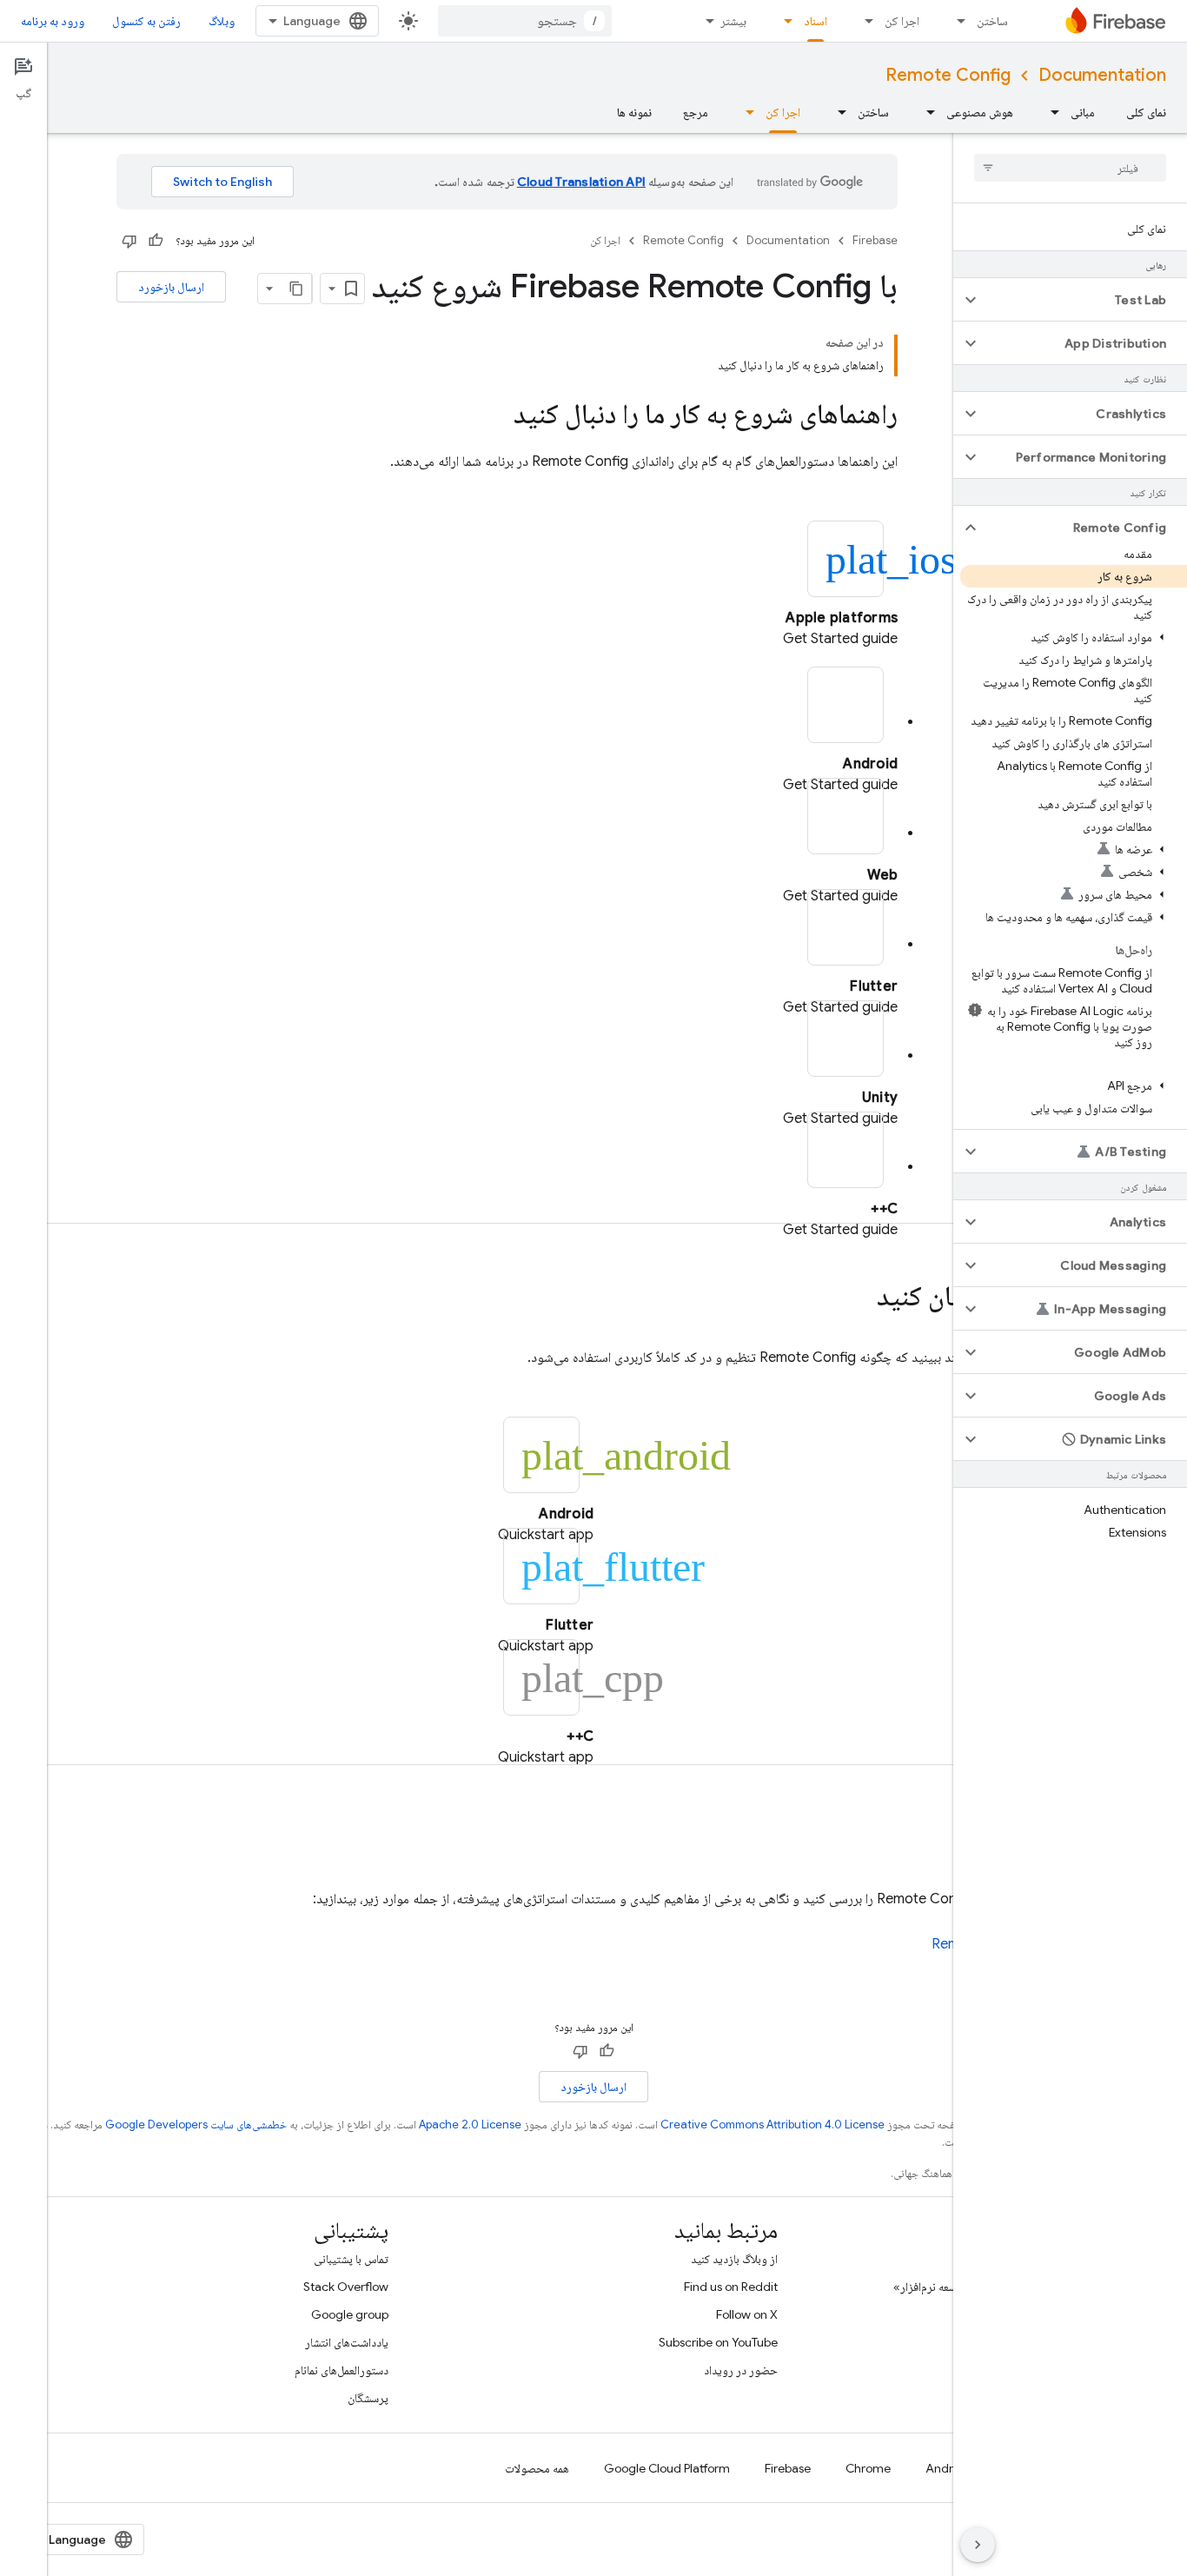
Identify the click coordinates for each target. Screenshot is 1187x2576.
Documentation (1102, 75)
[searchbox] (1070, 168)
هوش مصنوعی (980, 112)
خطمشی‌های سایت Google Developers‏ (196, 2125)
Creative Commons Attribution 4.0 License (773, 2125)
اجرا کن (902, 21)
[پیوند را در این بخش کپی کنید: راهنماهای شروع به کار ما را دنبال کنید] (496, 416)
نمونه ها (634, 112)
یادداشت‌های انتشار (347, 2342)
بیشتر (733, 21)
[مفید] (156, 241)
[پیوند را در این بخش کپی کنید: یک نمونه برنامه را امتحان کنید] (859, 1298)
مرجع (696, 112)
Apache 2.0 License (470, 2125)
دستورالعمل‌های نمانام (342, 2370)
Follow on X (747, 2314)
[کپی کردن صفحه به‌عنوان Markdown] (296, 289)
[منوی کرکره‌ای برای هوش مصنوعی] (925, 112)
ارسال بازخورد (171, 287)
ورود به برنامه (53, 21)
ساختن (992, 21)
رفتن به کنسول (146, 21)
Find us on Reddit (731, 2287)
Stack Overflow (346, 2287)
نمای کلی (1146, 112)
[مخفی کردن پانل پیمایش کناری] (978, 2545)
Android (948, 2468)
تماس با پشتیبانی (351, 2259)
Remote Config (948, 75)
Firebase (875, 240)
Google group (350, 2314)
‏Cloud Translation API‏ (581, 182)
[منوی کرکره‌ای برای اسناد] (783, 21)
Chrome (868, 2468)
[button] (1084, 300)
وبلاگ (222, 21)
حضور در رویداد (741, 2370)
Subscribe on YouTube (718, 2342)
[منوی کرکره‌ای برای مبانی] (1050, 112)
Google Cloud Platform (667, 2468)
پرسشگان (368, 2398)
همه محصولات (537, 2468)
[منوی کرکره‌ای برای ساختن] (956, 21)
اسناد (816, 21)
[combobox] (525, 21)
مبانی (1083, 112)
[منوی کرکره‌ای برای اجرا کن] (864, 21)
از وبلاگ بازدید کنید (734, 2259)
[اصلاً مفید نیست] (129, 241)
